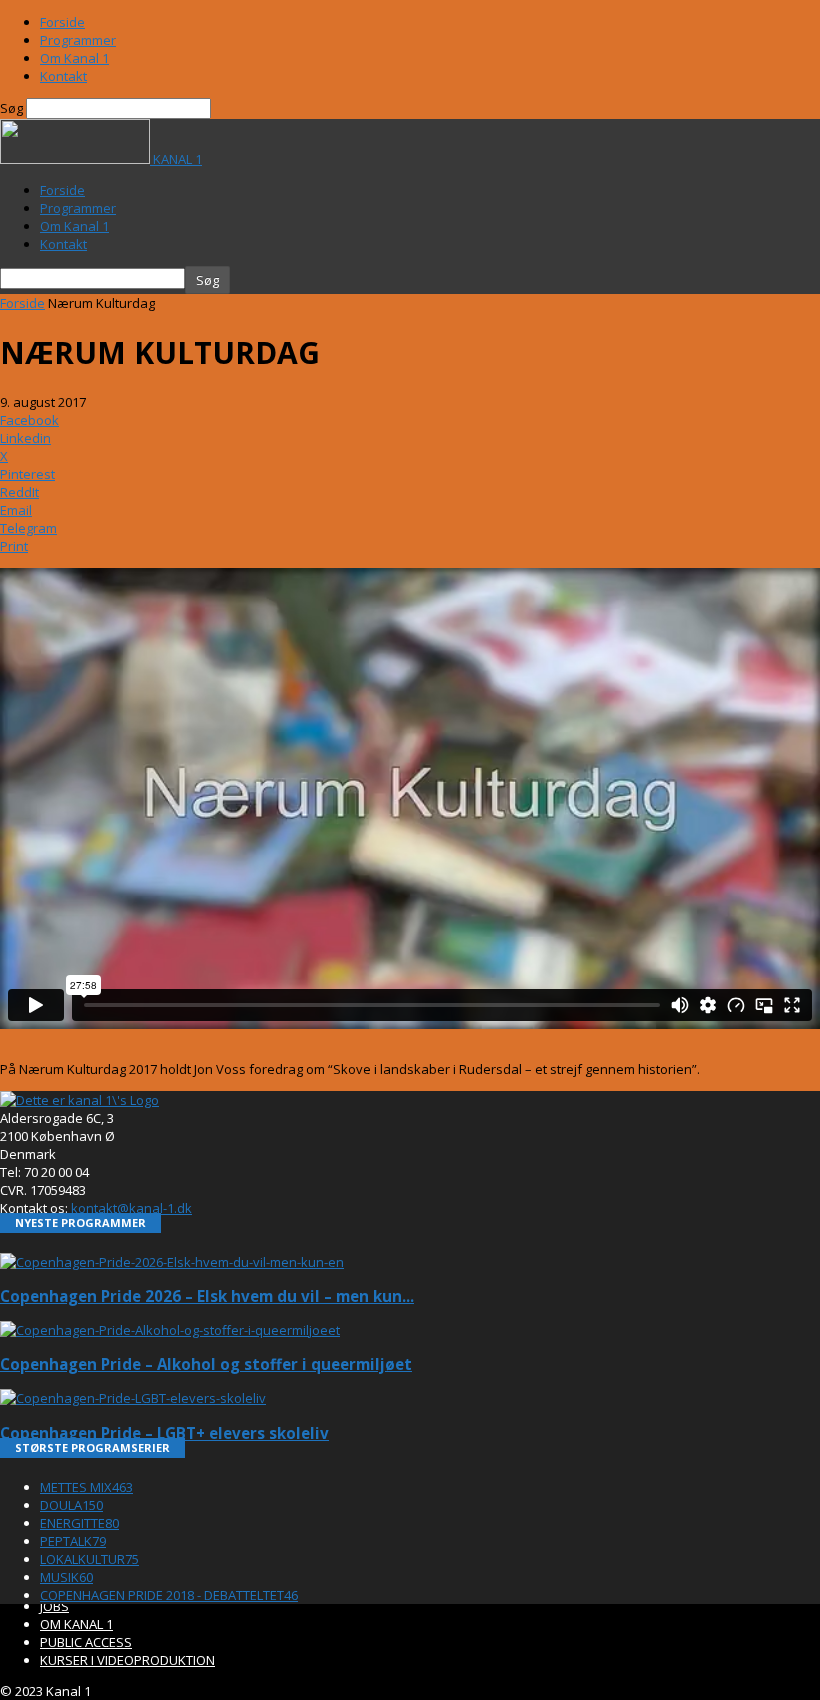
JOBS (54, 1606)
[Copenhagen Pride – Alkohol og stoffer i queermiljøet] (170, 1330)
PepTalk (73, 1541)
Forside (62, 22)
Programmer (78, 40)
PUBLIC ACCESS (86, 1642)
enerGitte (79, 1523)
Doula (71, 1505)
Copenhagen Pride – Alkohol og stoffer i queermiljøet (206, 1364)
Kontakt (63, 76)
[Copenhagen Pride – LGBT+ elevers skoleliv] (133, 1398)
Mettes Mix (86, 1487)
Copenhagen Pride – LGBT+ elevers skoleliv (164, 1433)
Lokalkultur (89, 1559)
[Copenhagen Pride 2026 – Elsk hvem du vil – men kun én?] (172, 1262)
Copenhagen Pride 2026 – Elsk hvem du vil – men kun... (207, 1296)
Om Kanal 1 (74, 58)
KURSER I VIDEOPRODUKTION (127, 1660)
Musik (66, 1577)
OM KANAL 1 (76, 1624)
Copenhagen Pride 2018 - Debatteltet (169, 1595)
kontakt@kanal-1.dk (131, 1208)
